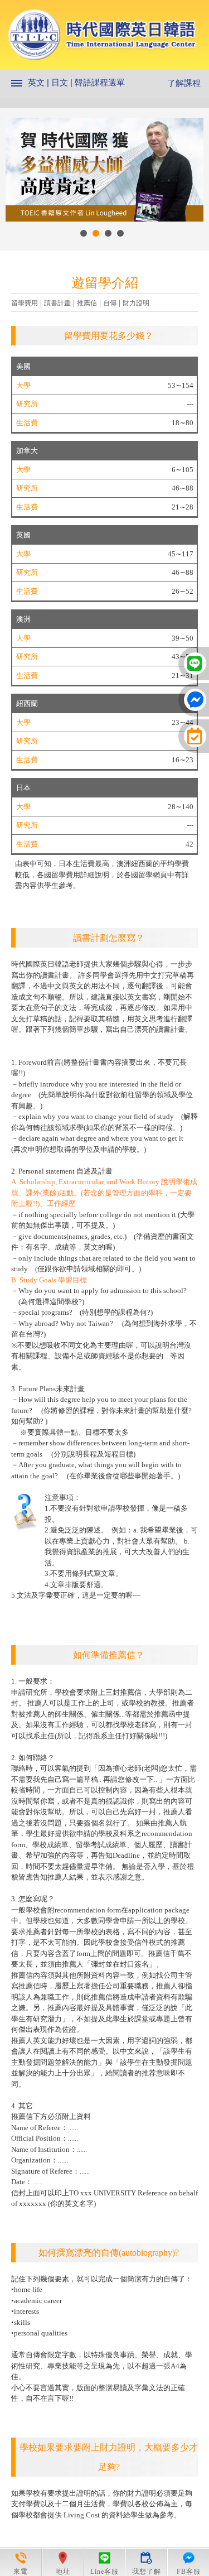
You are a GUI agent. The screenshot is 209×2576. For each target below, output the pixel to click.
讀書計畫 (57, 303)
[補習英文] (104, 39)
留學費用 (25, 303)
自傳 (110, 303)
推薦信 (87, 303)
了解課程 (184, 83)
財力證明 (136, 303)
